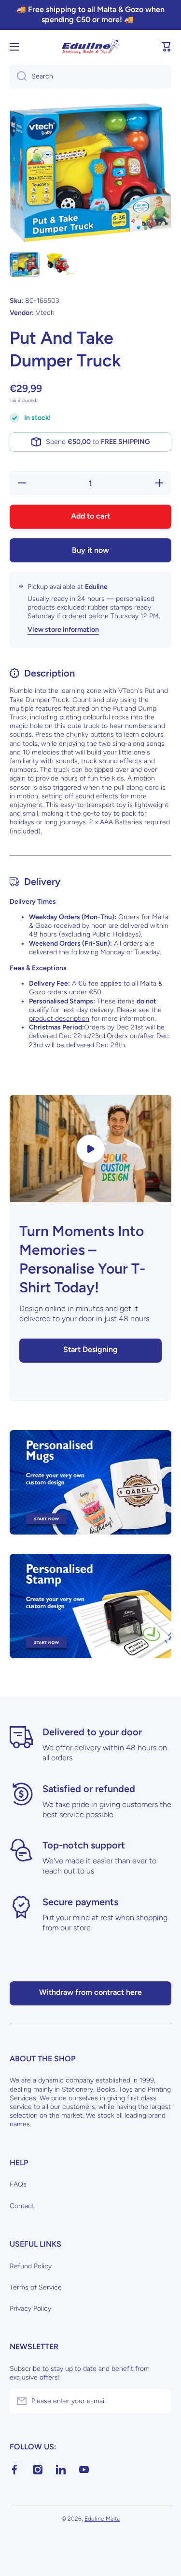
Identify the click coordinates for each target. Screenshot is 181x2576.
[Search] (18, 77)
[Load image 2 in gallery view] (59, 264)
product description (59, 1019)
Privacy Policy (30, 2309)
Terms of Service (36, 2287)
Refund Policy (31, 2266)
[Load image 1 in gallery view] (25, 265)
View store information (63, 630)
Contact (22, 2206)
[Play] (90, 1149)
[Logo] (91, 47)
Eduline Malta (102, 2519)
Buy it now (90, 550)
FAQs (18, 2184)
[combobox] (90, 77)
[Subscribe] (159, 2401)
